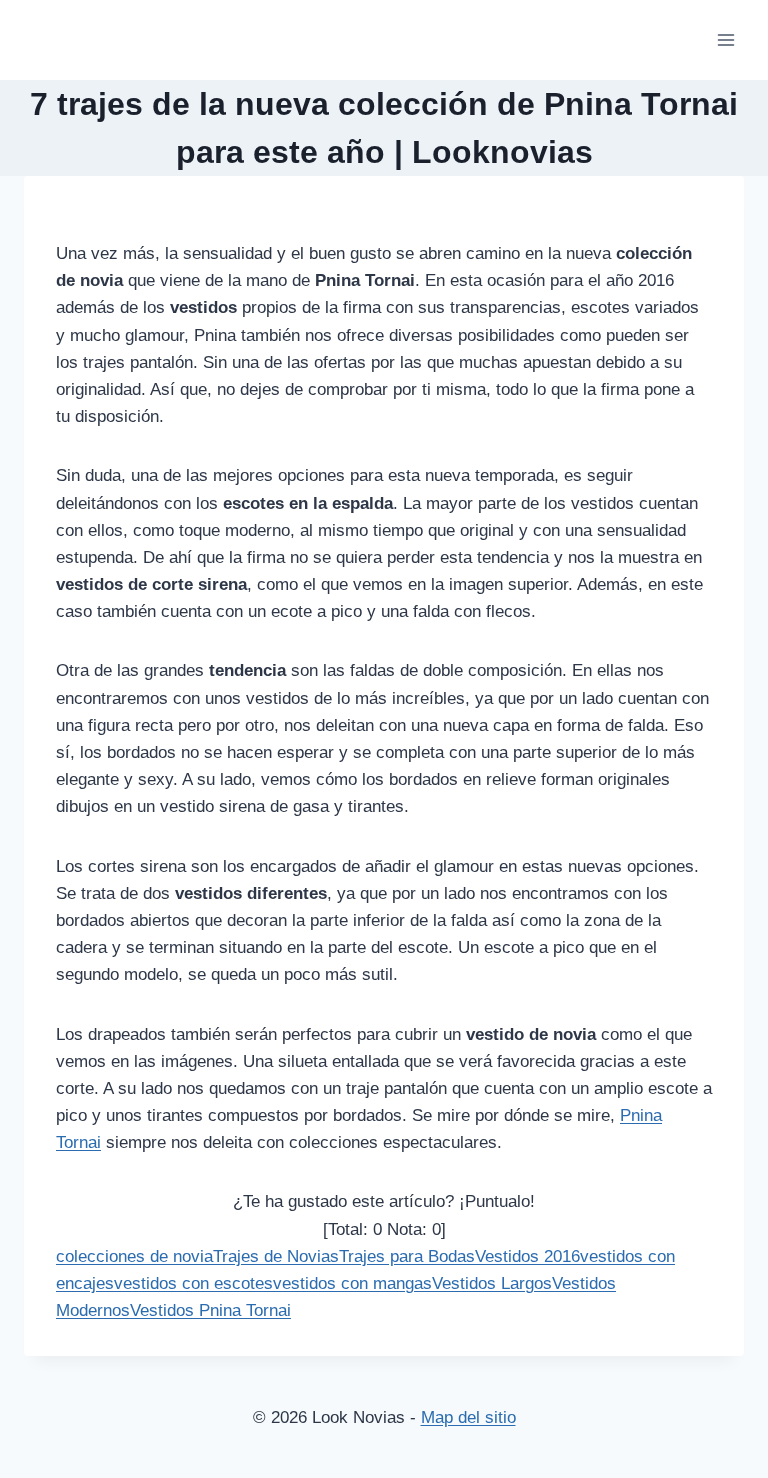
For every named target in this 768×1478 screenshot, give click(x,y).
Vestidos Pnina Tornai (210, 1310)
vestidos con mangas (352, 1283)
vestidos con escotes (193, 1283)
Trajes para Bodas (407, 1256)
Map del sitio (468, 1417)
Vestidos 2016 (527, 1256)
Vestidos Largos (492, 1283)
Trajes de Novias (276, 1256)
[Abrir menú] (725, 39)
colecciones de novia (134, 1256)
